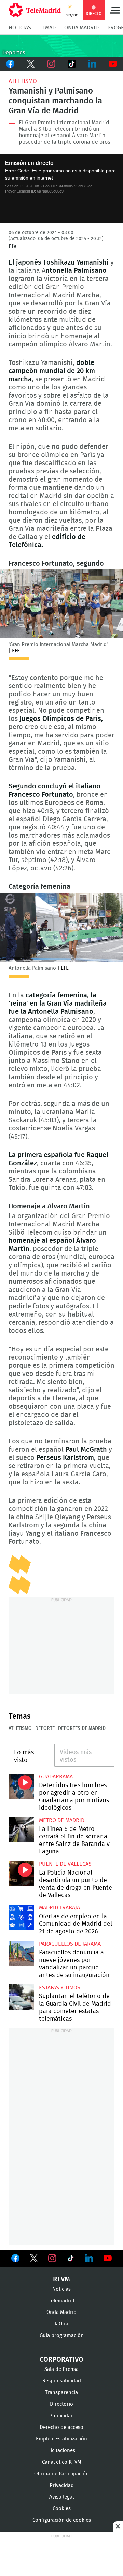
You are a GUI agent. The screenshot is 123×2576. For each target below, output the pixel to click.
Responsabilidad (62, 2381)
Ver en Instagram (52, 2258)
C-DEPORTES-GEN (61, 46)
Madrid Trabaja (59, 1908)
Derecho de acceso (61, 2427)
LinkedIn (92, 64)
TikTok (72, 64)
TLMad (48, 28)
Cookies (62, 2509)
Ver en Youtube (108, 2258)
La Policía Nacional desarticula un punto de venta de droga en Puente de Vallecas (21, 1874)
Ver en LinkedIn (89, 2258)
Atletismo (23, 81)
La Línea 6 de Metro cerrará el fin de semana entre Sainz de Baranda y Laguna (21, 1830)
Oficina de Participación (61, 2474)
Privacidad (62, 2485)
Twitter (31, 64)
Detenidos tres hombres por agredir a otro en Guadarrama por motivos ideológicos (21, 1786)
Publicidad (61, 2416)
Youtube (113, 64)
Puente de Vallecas (65, 1864)
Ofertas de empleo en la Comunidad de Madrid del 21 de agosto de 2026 (21, 1917)
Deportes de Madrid (82, 1728)
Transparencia (61, 2393)
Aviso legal (61, 2497)
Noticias (20, 28)
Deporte (45, 1728)
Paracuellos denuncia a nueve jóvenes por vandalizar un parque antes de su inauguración (21, 1953)
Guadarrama (56, 1777)
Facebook (10, 64)
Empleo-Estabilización (61, 2439)
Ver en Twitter (34, 2260)
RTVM (61, 2279)
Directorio (61, 2404)
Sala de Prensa (61, 2369)
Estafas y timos (60, 1988)
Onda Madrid (81, 28)
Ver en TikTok (71, 2260)
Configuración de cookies (62, 2520)
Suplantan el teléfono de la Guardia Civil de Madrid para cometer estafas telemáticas (21, 1997)
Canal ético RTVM (62, 2462)
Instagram (51, 64)
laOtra (61, 2324)
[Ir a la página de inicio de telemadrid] (35, 10)
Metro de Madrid (62, 1820)
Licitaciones (62, 2451)
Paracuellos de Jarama (70, 1944)
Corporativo (61, 2360)
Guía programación (62, 2336)
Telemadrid (61, 2301)
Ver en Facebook (15, 2260)
